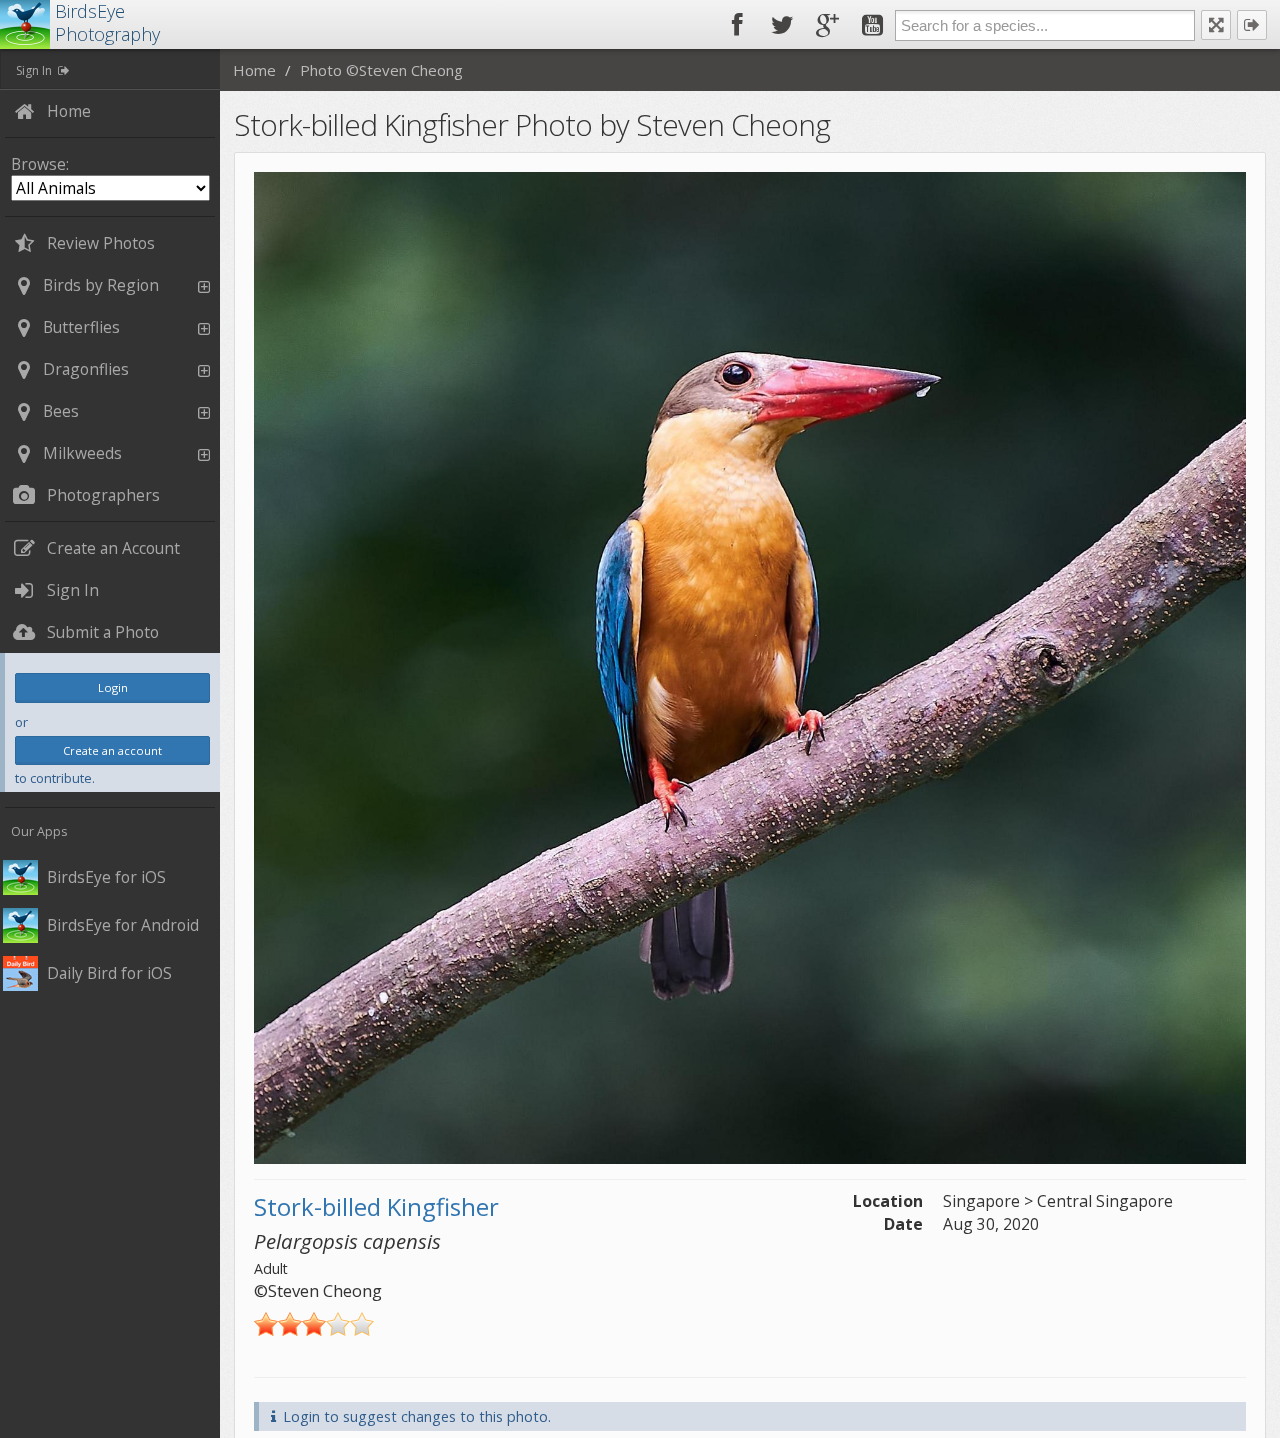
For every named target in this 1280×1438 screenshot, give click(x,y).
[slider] (314, 1324)
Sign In (34, 70)
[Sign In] (1252, 25)
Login (113, 687)
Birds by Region (101, 285)
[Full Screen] (1216, 25)
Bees (61, 411)
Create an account (112, 750)
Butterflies (81, 327)
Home (254, 70)
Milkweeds (82, 453)
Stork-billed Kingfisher (376, 1206)
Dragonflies (86, 369)
